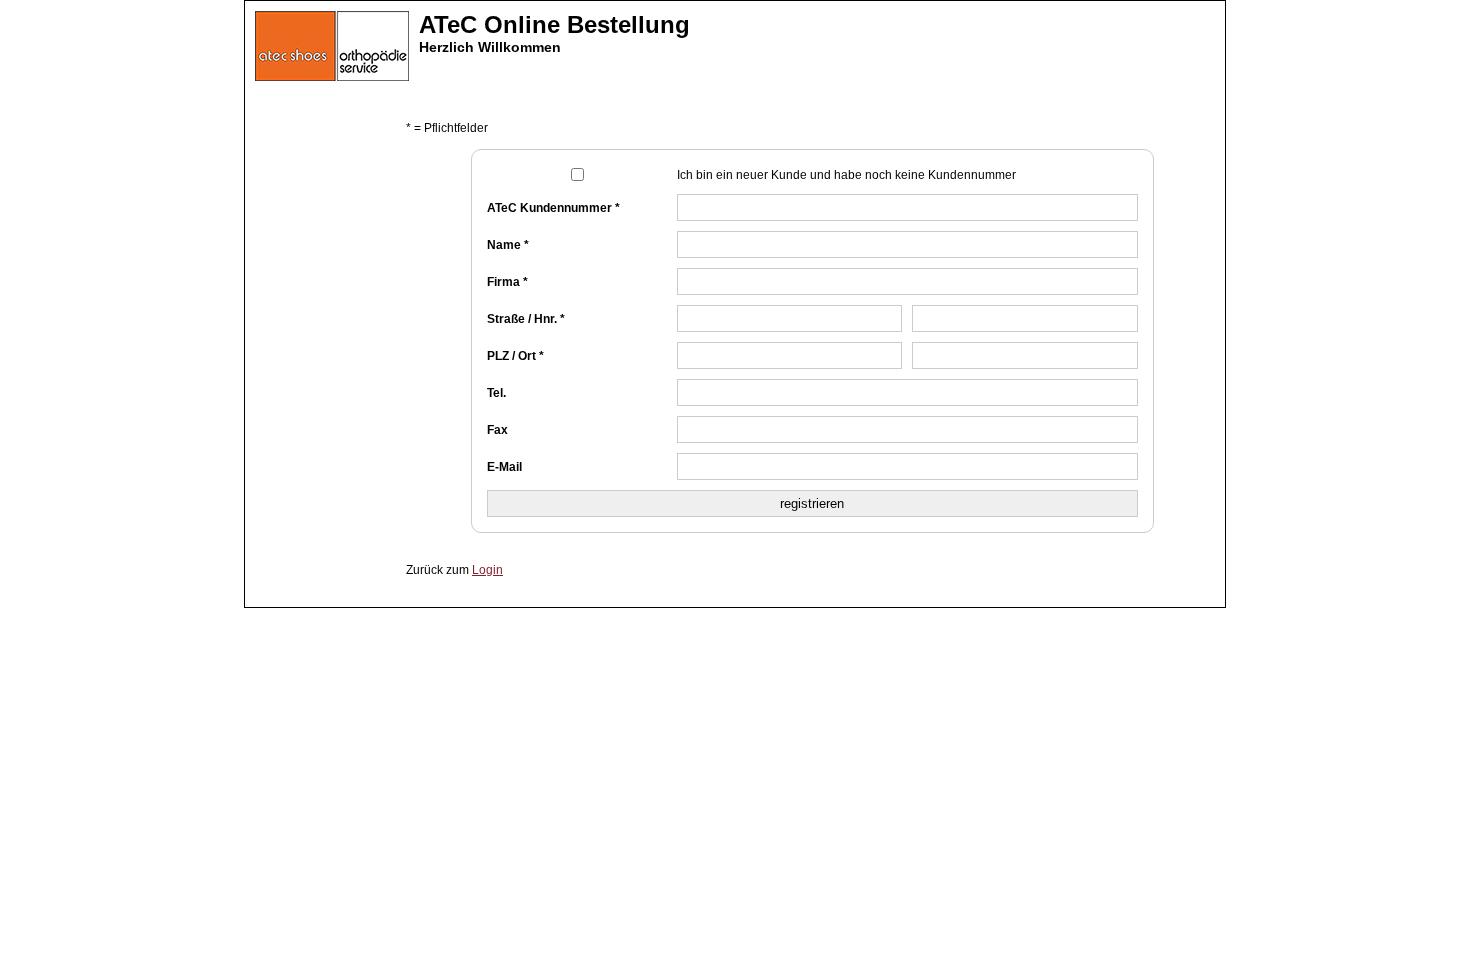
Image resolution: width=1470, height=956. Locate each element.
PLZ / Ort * (515, 356)
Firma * (507, 282)
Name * (508, 245)
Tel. (496, 393)
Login (487, 570)
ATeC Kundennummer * (553, 208)
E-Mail (504, 467)
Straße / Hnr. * (526, 319)
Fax (497, 430)
